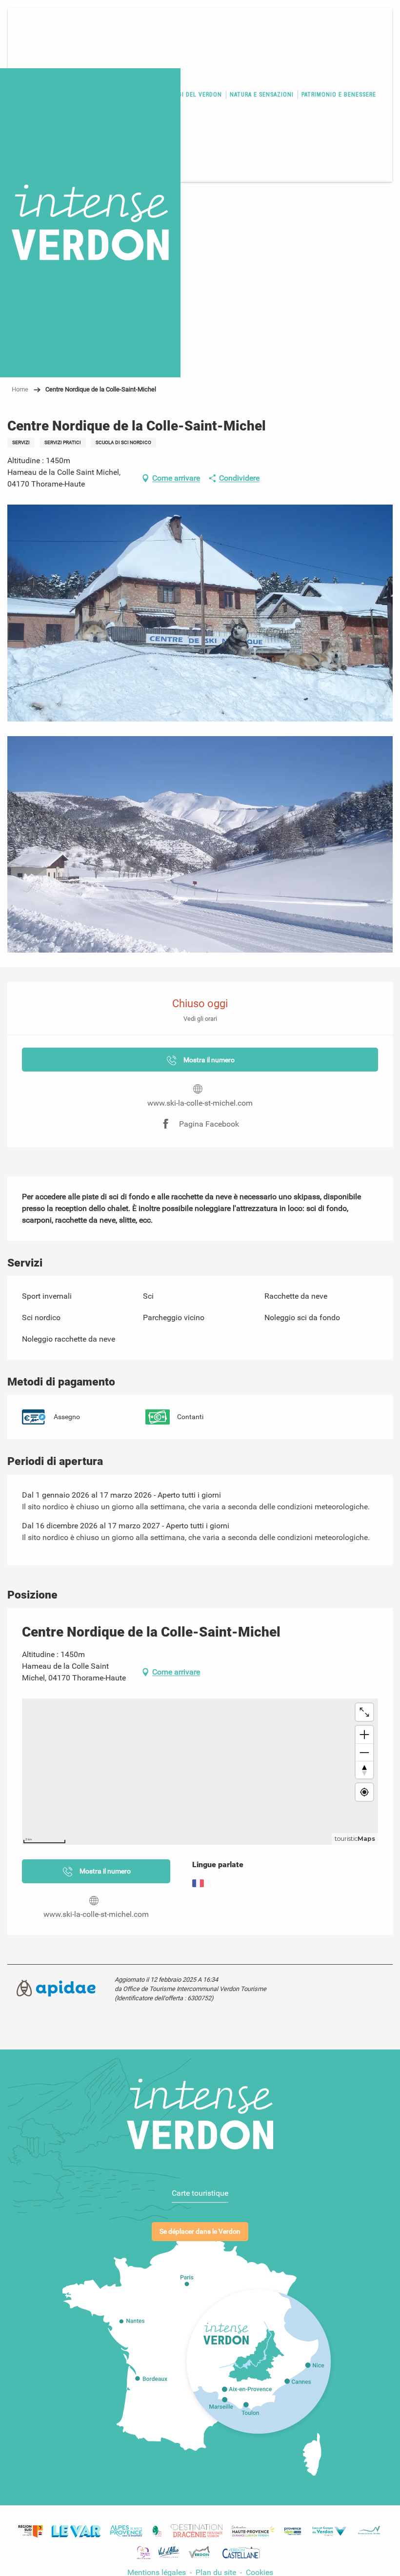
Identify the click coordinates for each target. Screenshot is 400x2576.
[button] (200, 613)
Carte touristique (200, 2193)
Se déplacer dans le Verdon (200, 2232)
